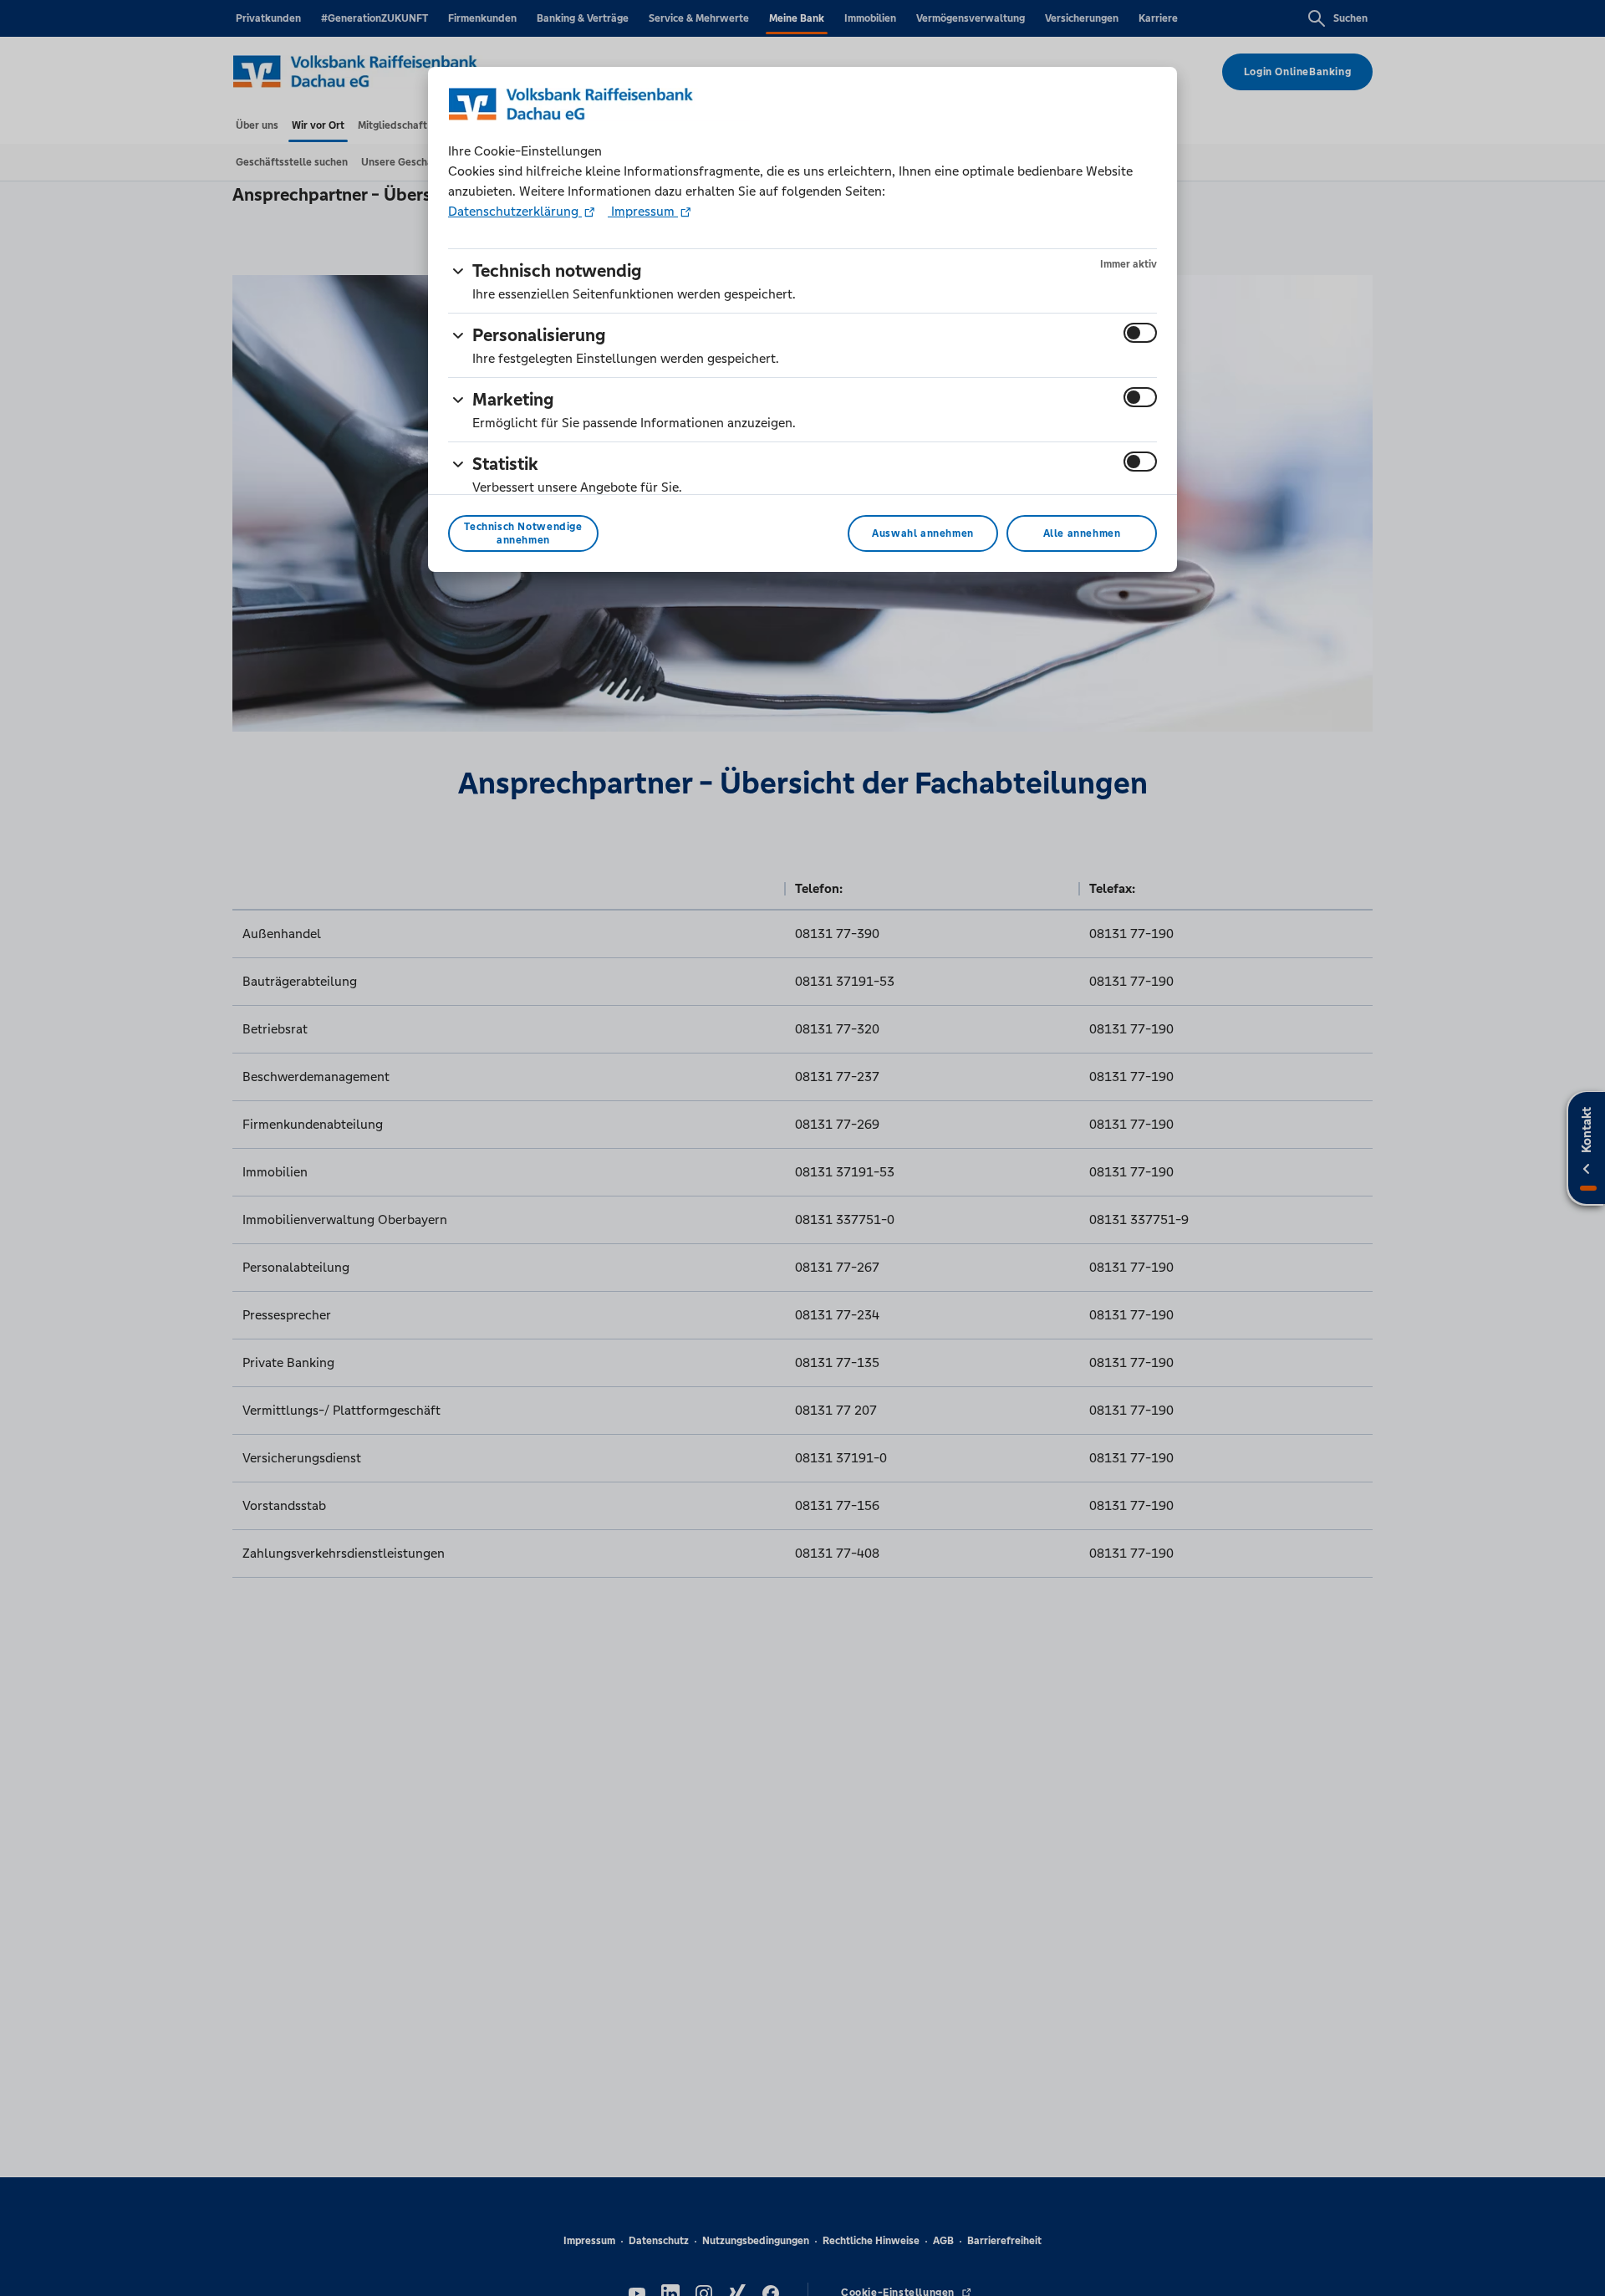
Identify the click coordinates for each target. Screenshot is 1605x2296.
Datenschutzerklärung (515, 211)
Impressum (643, 211)
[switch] (1140, 333)
